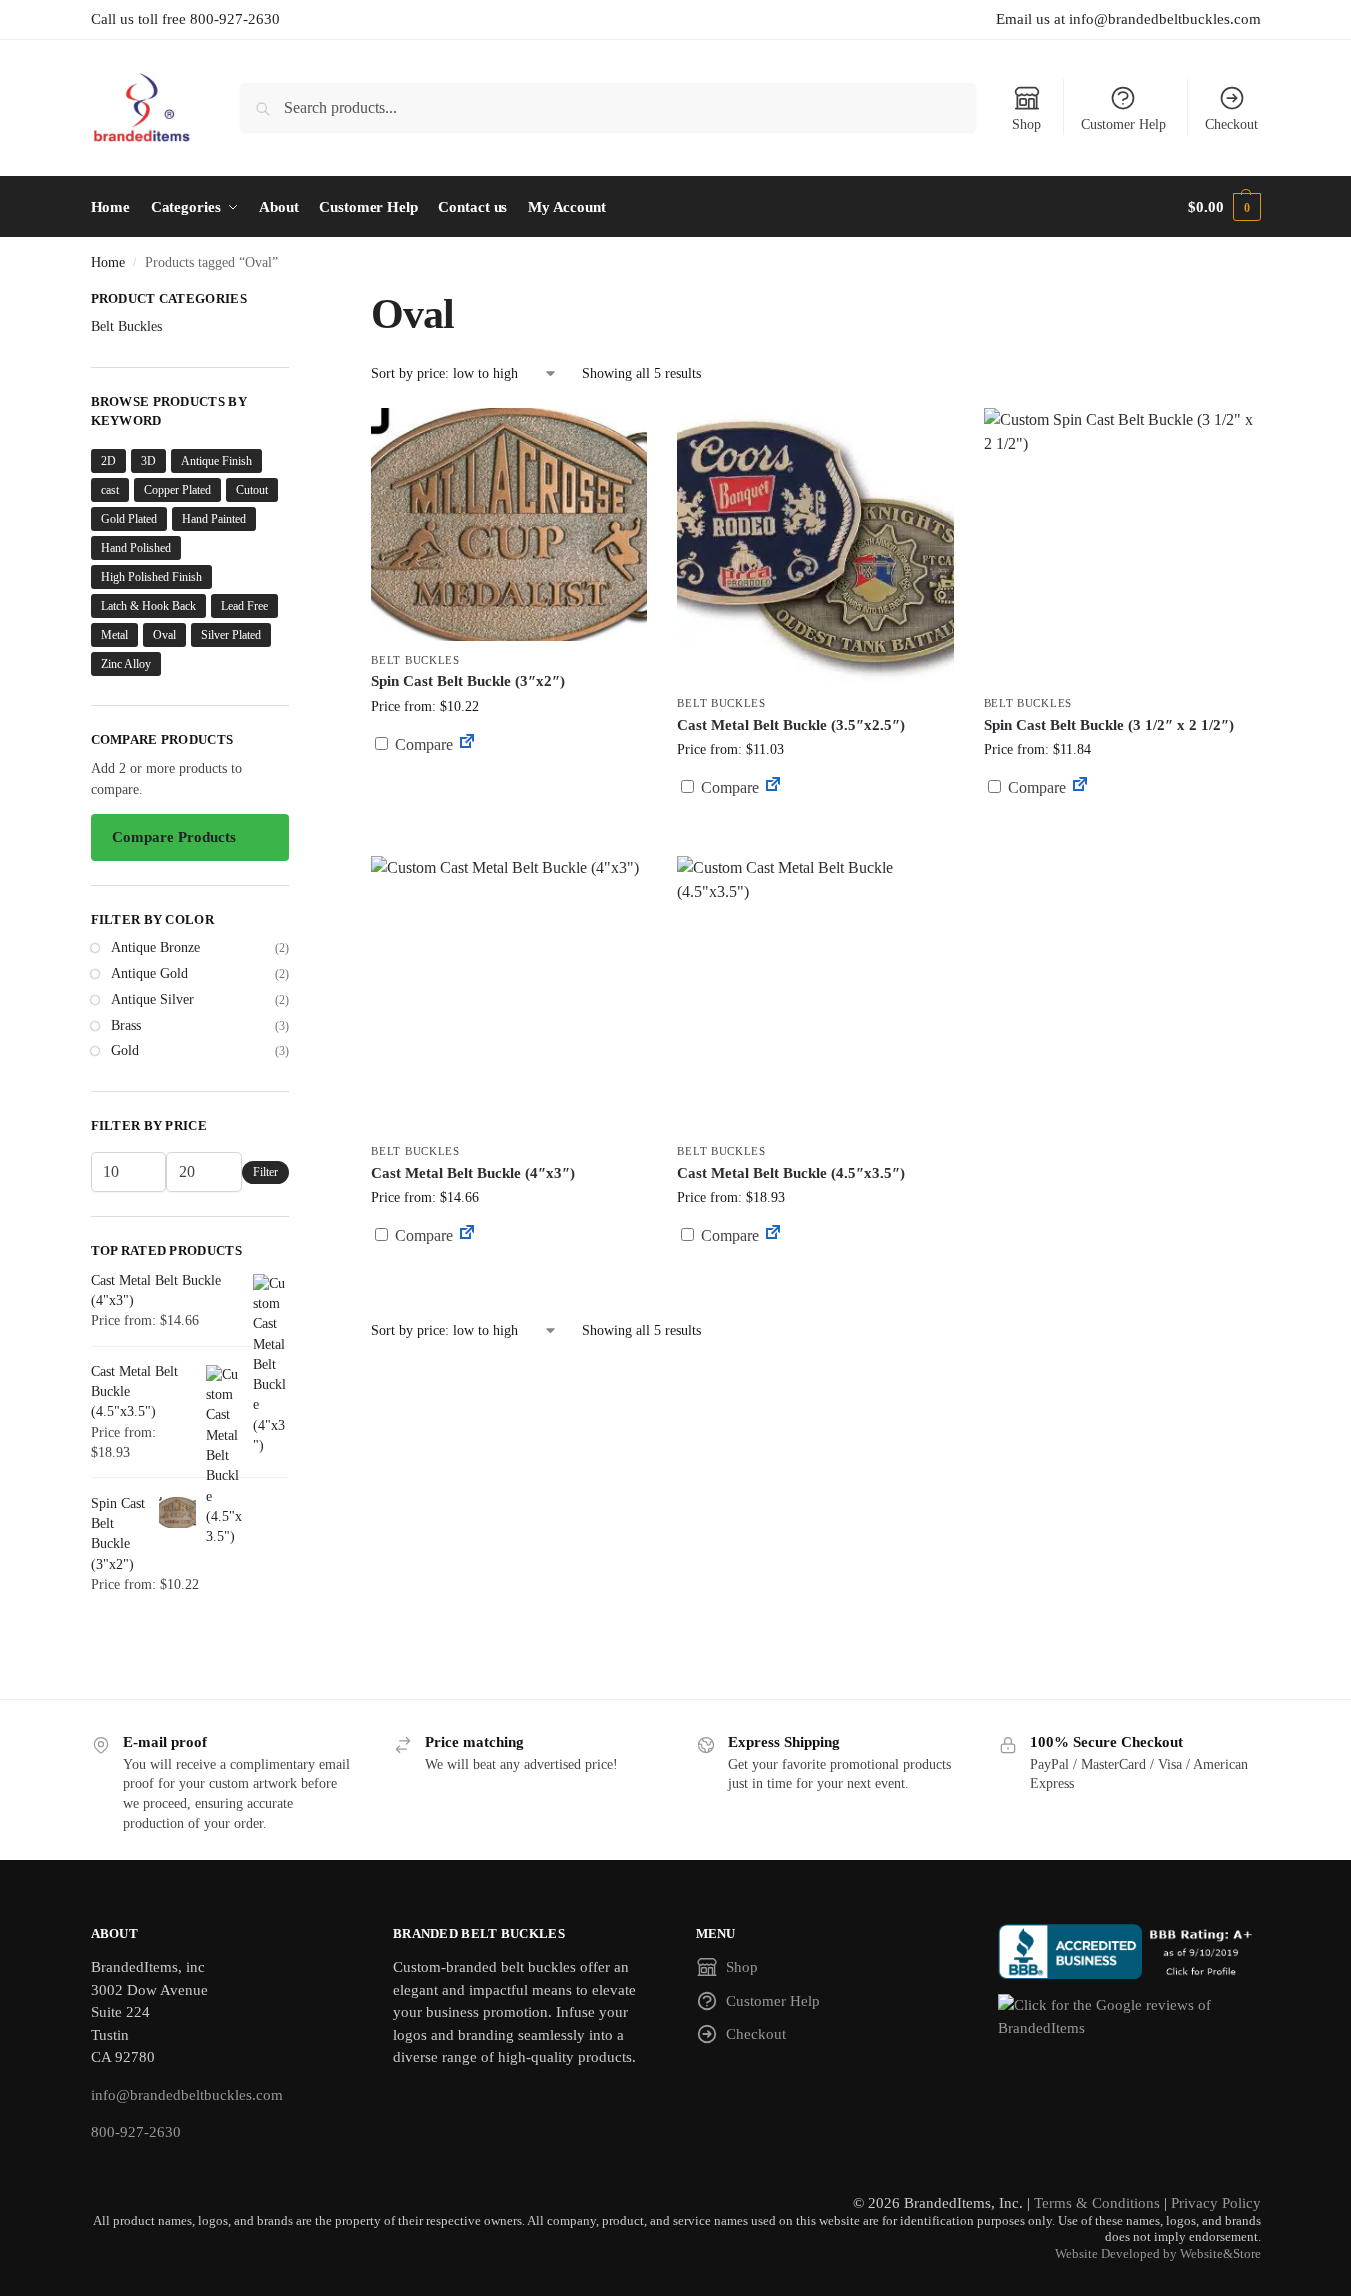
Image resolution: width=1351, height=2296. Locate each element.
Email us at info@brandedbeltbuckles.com (1128, 19)
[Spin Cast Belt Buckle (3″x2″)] (509, 524)
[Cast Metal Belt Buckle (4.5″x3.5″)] (815, 994)
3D (148, 461)
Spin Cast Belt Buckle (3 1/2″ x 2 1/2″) (1109, 725)
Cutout (252, 490)
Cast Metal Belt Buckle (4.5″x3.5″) (791, 1173)
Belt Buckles (415, 660)
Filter (265, 1172)
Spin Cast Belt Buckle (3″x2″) (468, 681)
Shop (1026, 124)
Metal (114, 635)
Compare (422, 744)
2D (108, 461)
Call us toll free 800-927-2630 (185, 19)
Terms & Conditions (1097, 2203)
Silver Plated (231, 635)
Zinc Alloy (126, 664)
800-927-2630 (136, 2132)
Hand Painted (214, 519)
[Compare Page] (467, 744)
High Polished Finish (151, 577)
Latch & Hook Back (148, 606)
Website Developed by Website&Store (1158, 2254)
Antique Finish (216, 461)
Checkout (1231, 124)
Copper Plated (177, 490)
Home (108, 262)
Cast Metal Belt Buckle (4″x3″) (473, 1173)
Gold (125, 1050)
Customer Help (1123, 124)
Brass (126, 1025)
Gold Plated (129, 519)
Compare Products (174, 837)
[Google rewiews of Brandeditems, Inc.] (1129, 2016)
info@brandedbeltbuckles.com (187, 2095)
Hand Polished (136, 548)
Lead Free (244, 606)
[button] (1224, 207)
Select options (509, 792)
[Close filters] (295, 301)
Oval (164, 635)
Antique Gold (149, 973)
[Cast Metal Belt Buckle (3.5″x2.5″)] (815, 546)
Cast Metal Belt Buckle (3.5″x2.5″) (791, 725)
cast (110, 490)
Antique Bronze (155, 947)
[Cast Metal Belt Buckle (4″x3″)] (509, 994)
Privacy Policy (1216, 2203)
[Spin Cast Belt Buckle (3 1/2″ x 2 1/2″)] (1122, 546)
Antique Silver (152, 999)
